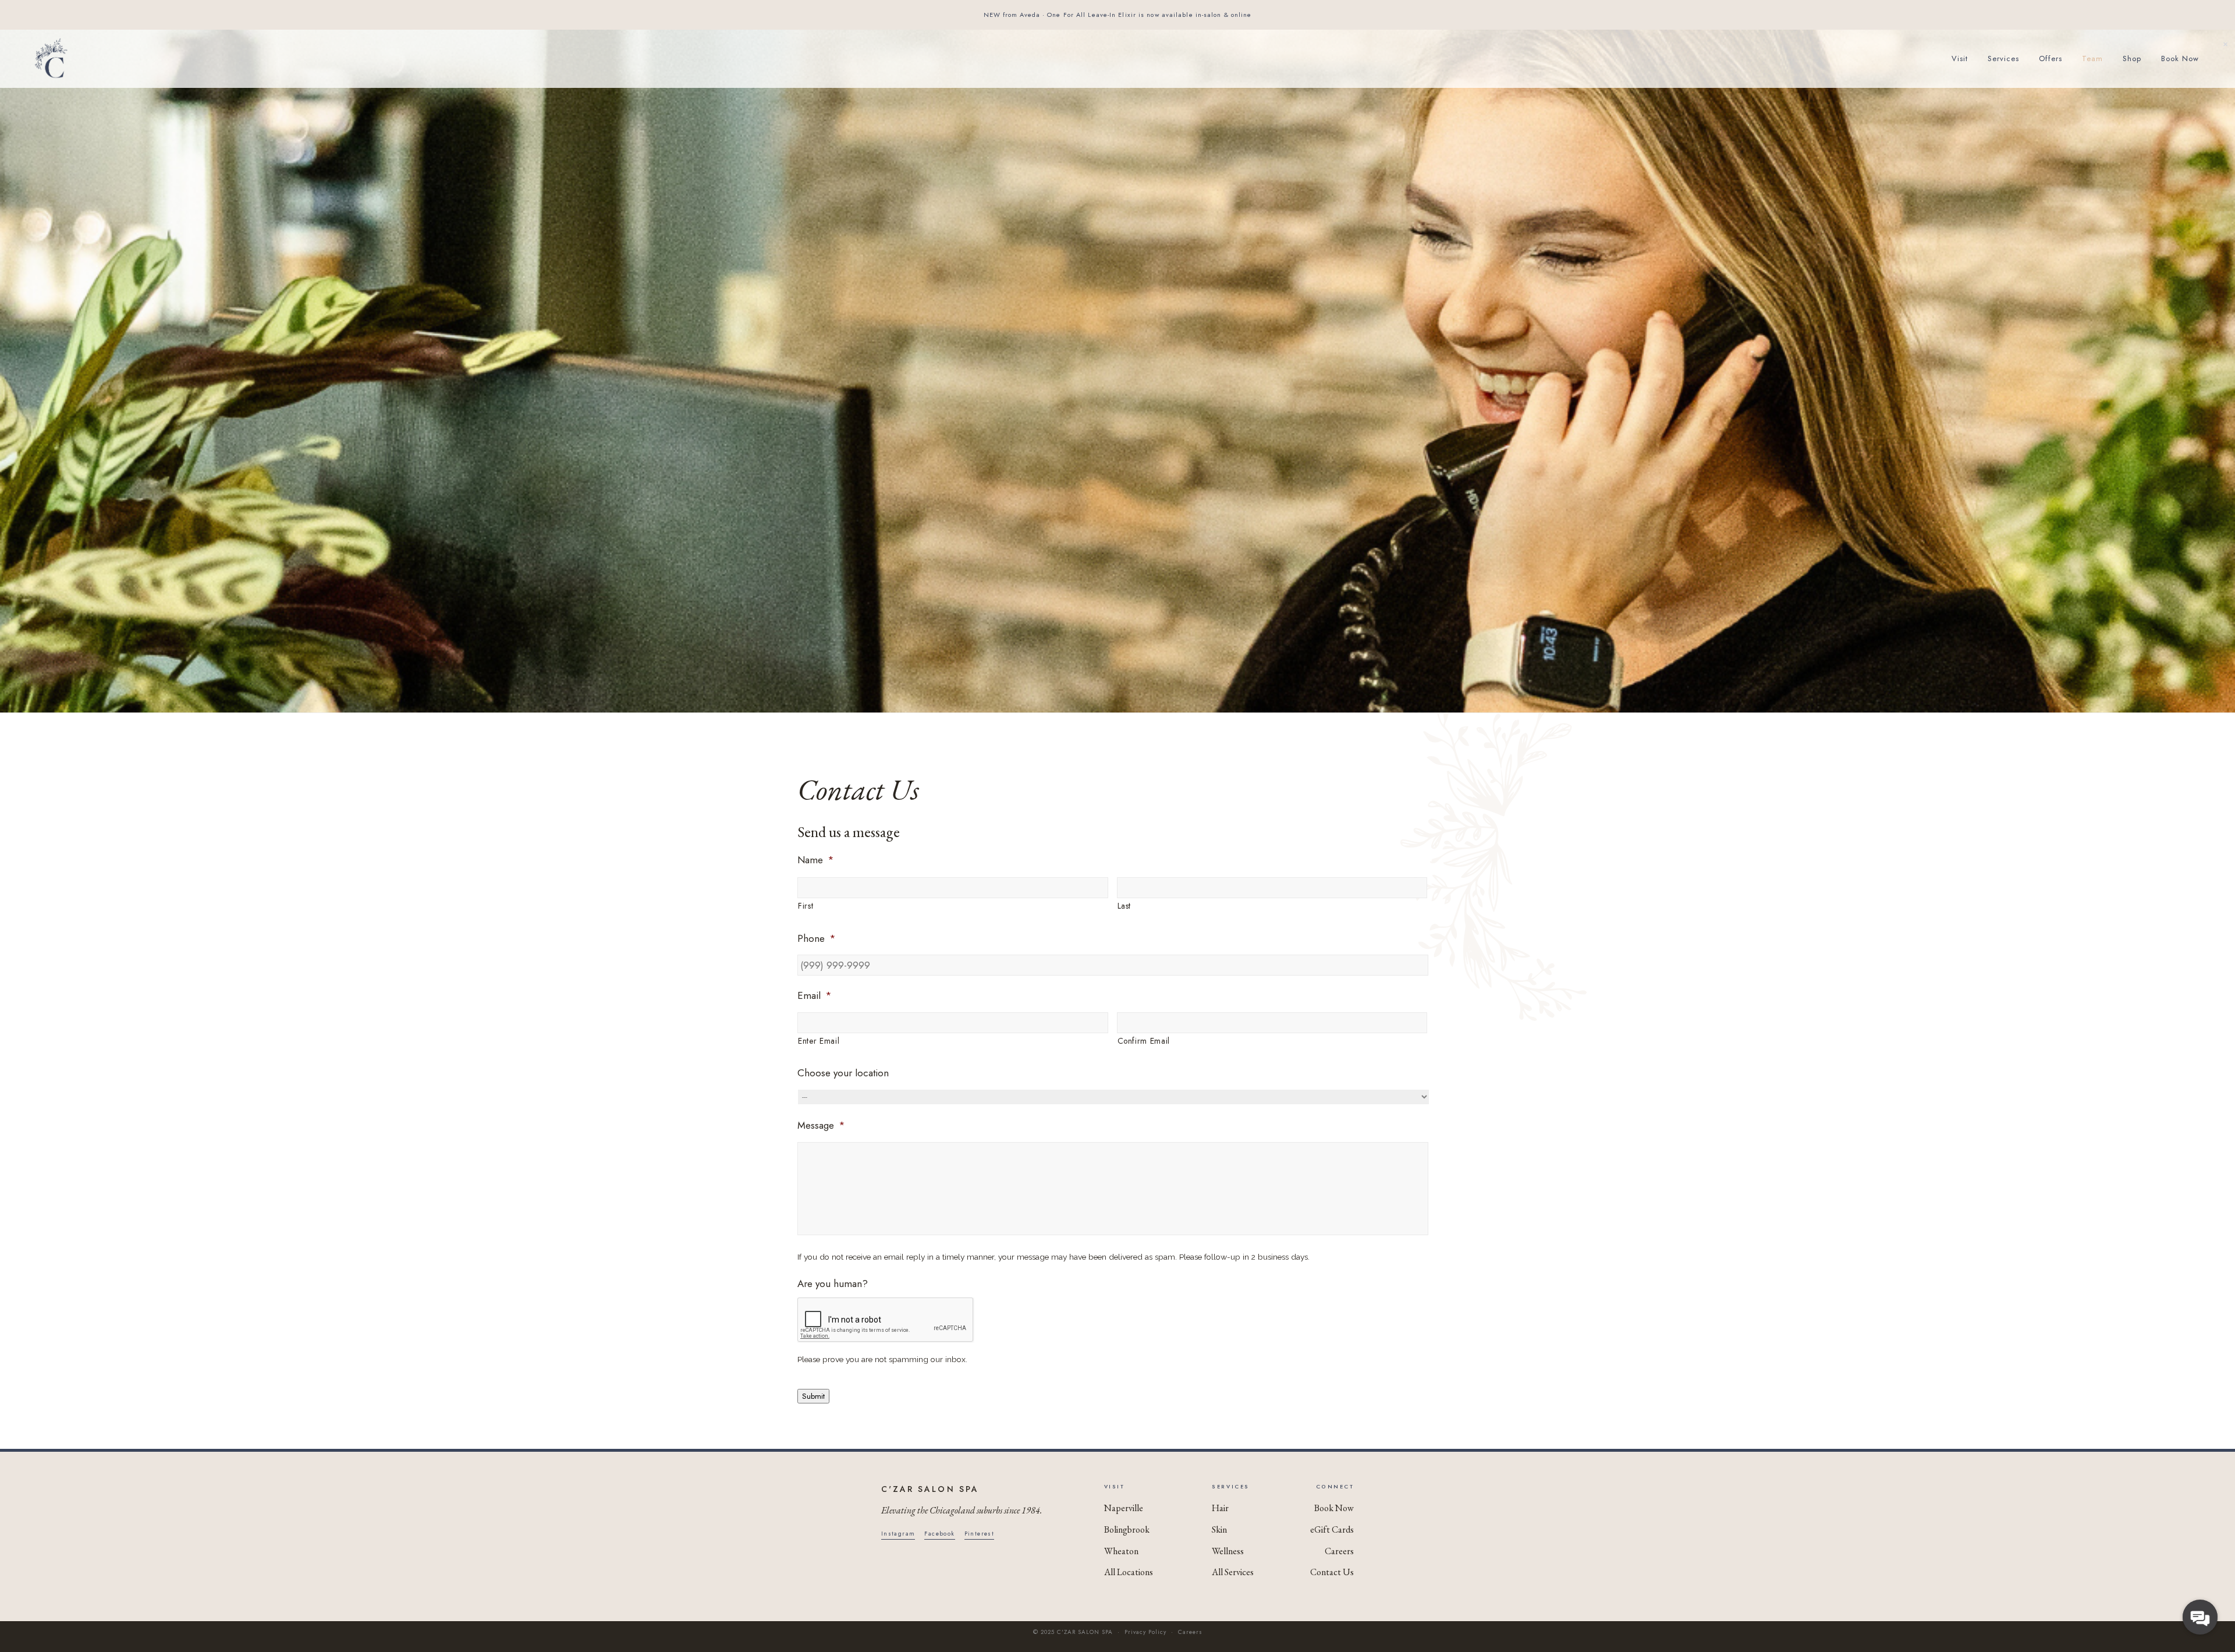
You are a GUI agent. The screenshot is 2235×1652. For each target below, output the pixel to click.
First (806, 906)
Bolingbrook (1127, 1529)
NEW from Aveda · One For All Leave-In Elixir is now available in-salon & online (1118, 15)
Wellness (1228, 1551)
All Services (1233, 1572)
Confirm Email (1144, 1041)
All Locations (1129, 1572)
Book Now (1334, 1508)
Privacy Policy (1145, 1632)
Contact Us (1332, 1572)
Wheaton (1121, 1551)
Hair (1220, 1508)
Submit (813, 1396)
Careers (1339, 1551)
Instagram (898, 1534)
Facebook (939, 1534)
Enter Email (819, 1041)
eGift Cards (1332, 1529)
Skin (1219, 1529)
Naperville (1124, 1508)
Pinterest (980, 1534)
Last (1124, 906)
